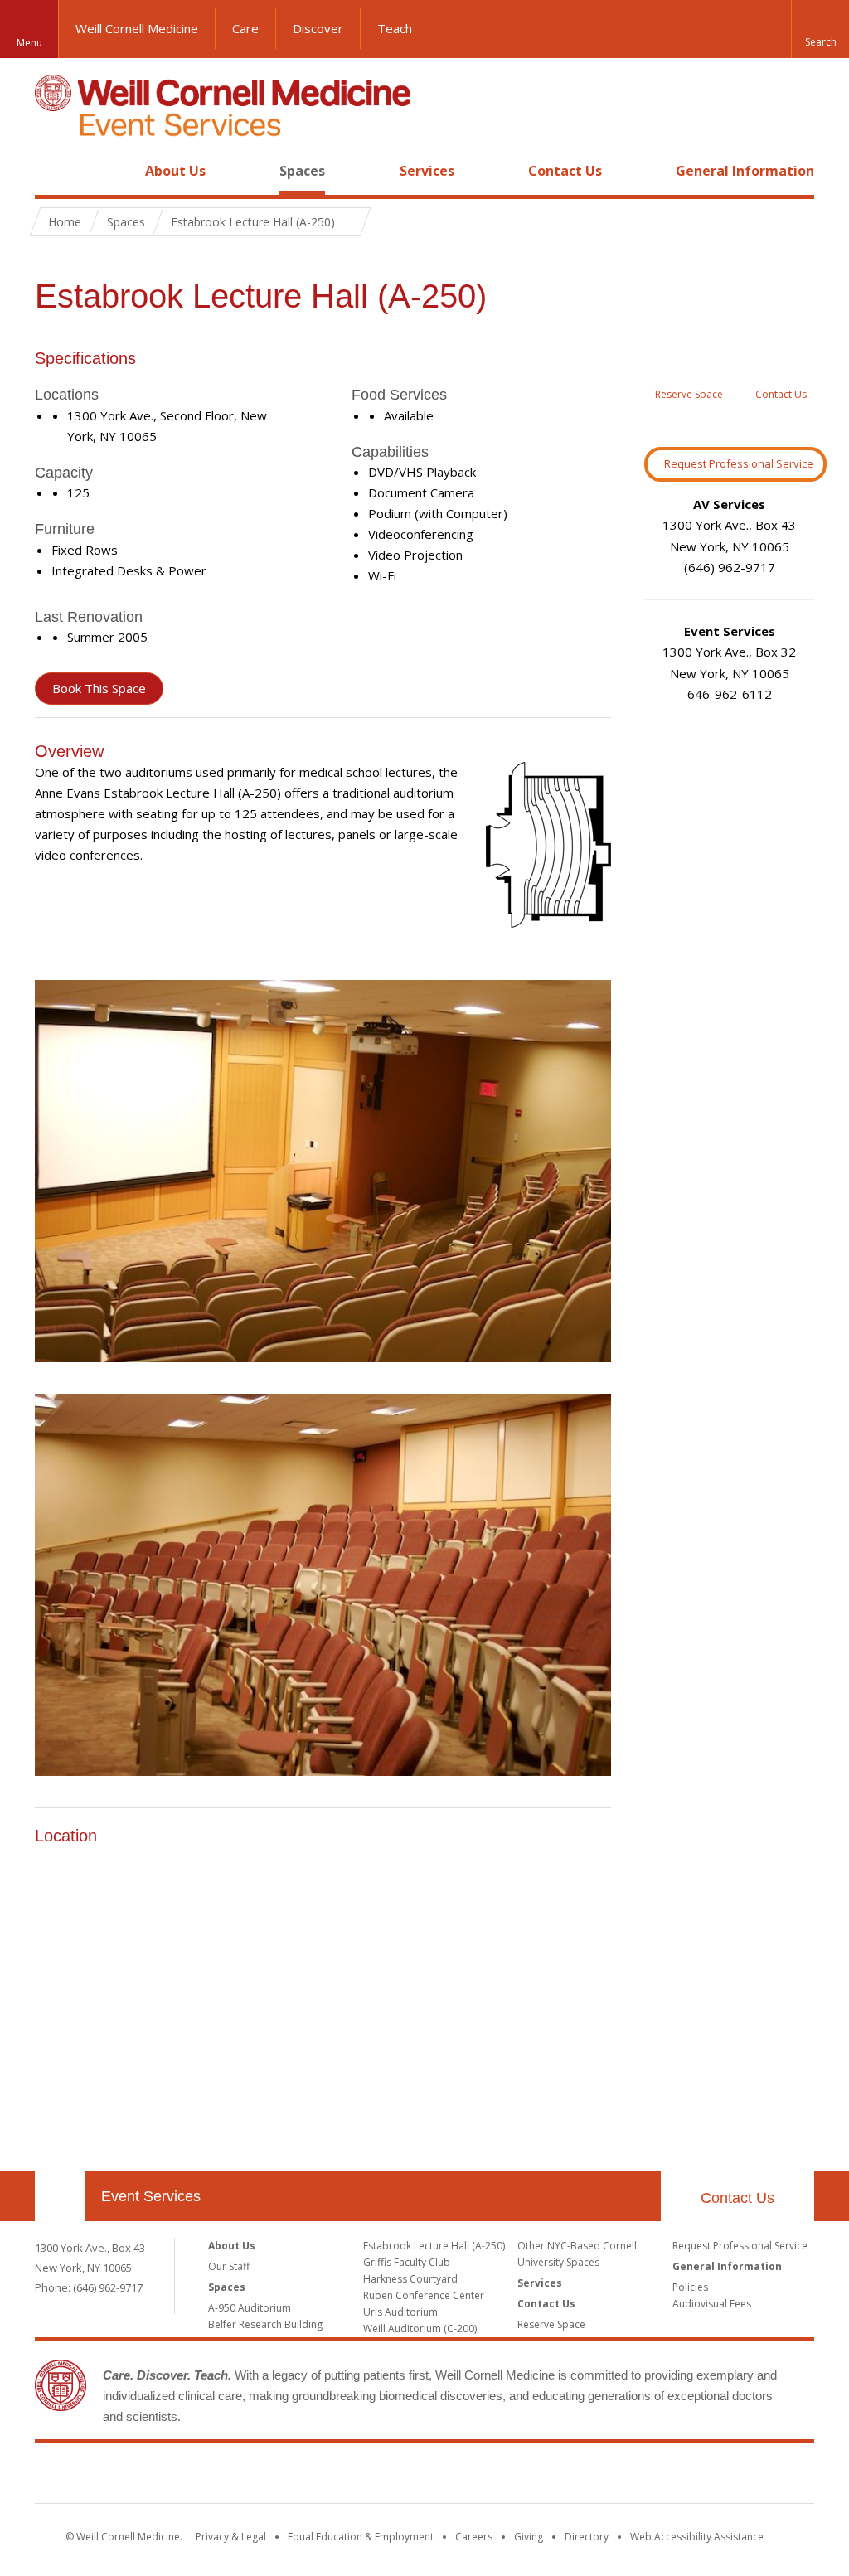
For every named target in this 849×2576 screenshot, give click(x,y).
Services (427, 171)
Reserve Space (551, 2324)
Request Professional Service (739, 463)
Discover (318, 28)
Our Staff (229, 2266)
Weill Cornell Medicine (137, 28)
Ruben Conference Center (424, 2295)
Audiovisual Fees (712, 2304)
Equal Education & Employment (361, 2537)
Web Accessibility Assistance (697, 2537)
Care (245, 28)
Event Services (151, 2196)
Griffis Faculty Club (407, 2262)
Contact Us (565, 171)
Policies (690, 2287)
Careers (474, 2537)
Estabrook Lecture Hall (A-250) (434, 2246)
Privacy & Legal (231, 2537)
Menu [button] (29, 43)
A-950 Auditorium (250, 2308)
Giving (529, 2537)
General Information (745, 171)
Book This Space (99, 688)
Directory (587, 2537)
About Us (175, 171)
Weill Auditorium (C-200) (420, 2329)
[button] (820, 29)
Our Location (60, 2196)
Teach (395, 28)
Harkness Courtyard (410, 2279)
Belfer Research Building (265, 2324)
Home (53, 171)
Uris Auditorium (400, 2312)
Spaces (302, 171)
